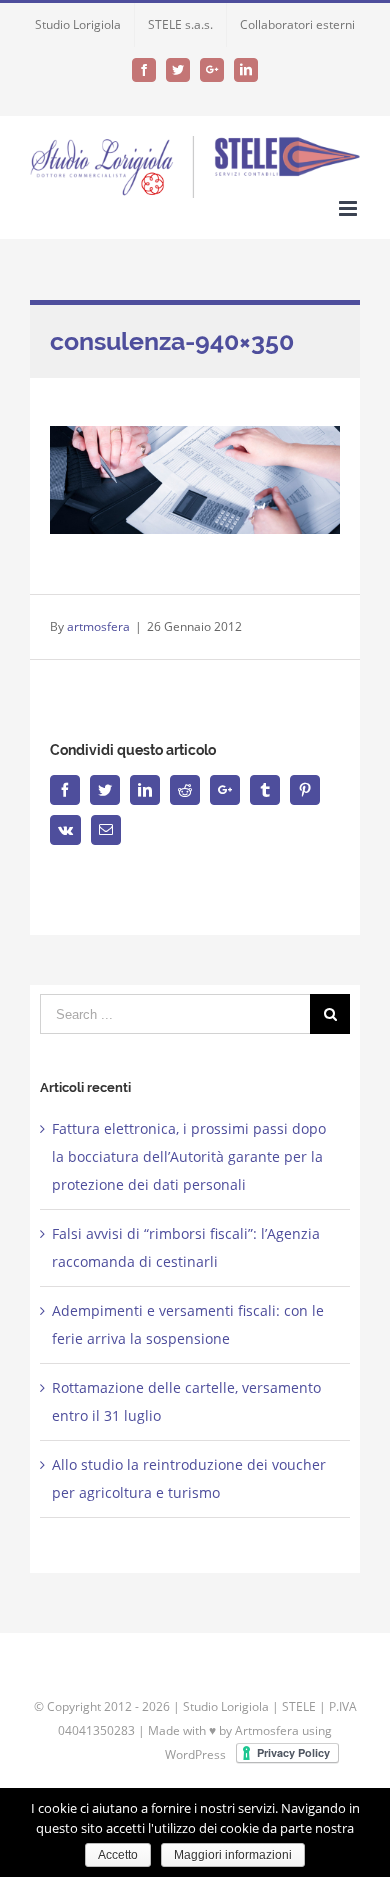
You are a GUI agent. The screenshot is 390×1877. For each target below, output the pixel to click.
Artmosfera (267, 1730)
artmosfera (98, 626)
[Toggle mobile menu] (349, 208)
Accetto (118, 1855)
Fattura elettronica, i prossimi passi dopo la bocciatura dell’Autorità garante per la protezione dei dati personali (189, 1156)
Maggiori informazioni (233, 1855)
